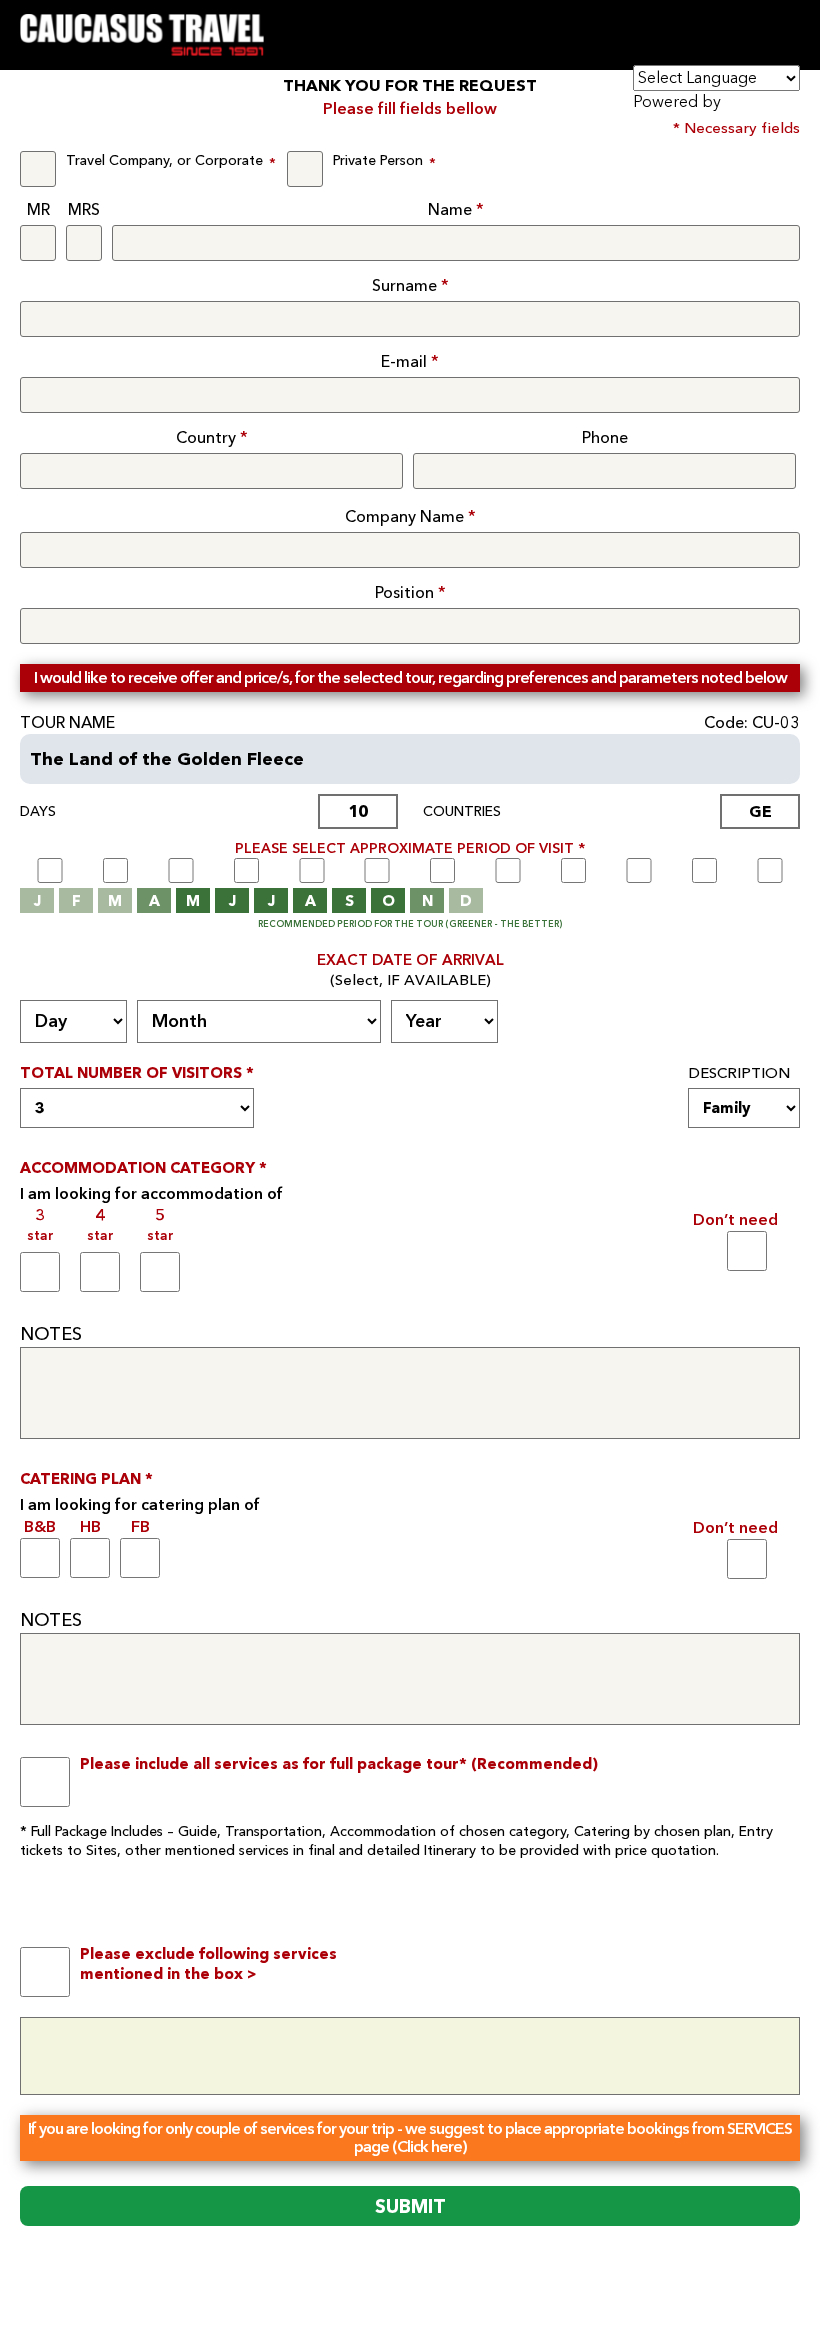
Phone (605, 438)
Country (212, 438)
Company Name (410, 517)
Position (410, 593)
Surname (410, 286)
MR (38, 210)
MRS (84, 210)
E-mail (410, 362)
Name (456, 210)
